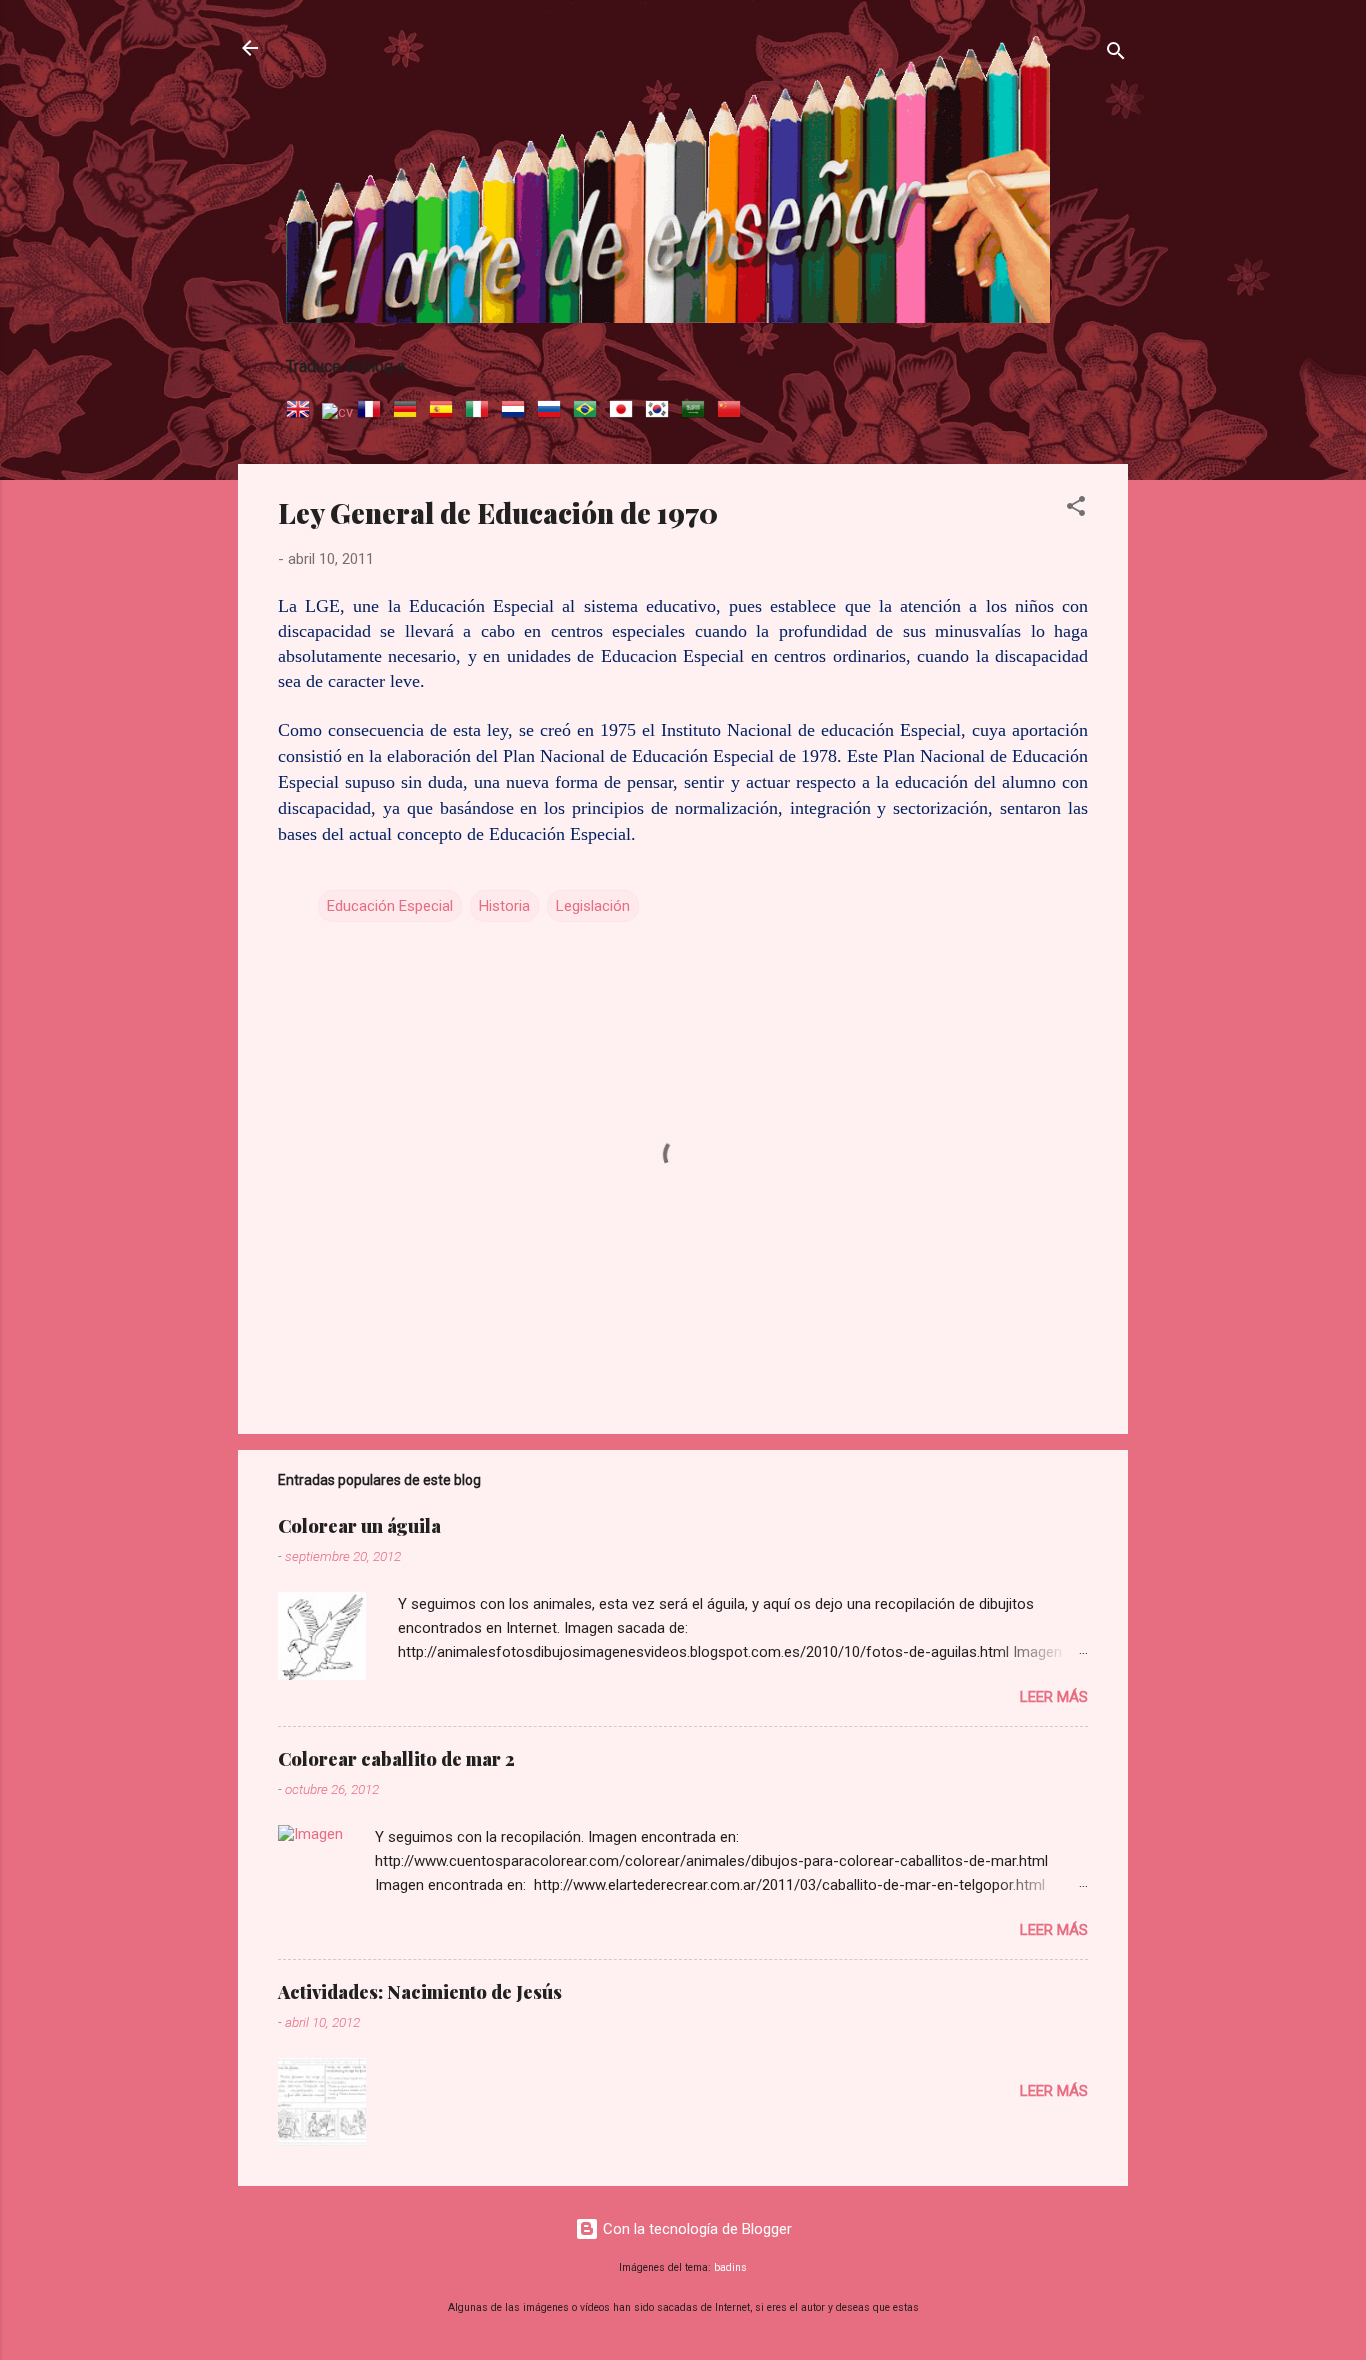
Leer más (1054, 1697)
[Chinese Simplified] (733, 412)
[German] (409, 412)
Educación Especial (390, 906)
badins (730, 2267)
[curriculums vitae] (337, 412)
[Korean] (661, 412)
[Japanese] (625, 412)
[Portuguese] (589, 412)
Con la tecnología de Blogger (695, 2229)
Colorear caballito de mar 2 (396, 1759)
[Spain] (445, 412)
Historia (504, 906)
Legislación (593, 906)
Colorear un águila (359, 1526)
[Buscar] (1116, 54)
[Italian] (481, 412)
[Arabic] (697, 412)
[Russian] (553, 412)
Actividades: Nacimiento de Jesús (420, 1992)
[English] (302, 412)
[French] (373, 412)
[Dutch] (517, 412)
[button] (1076, 509)
